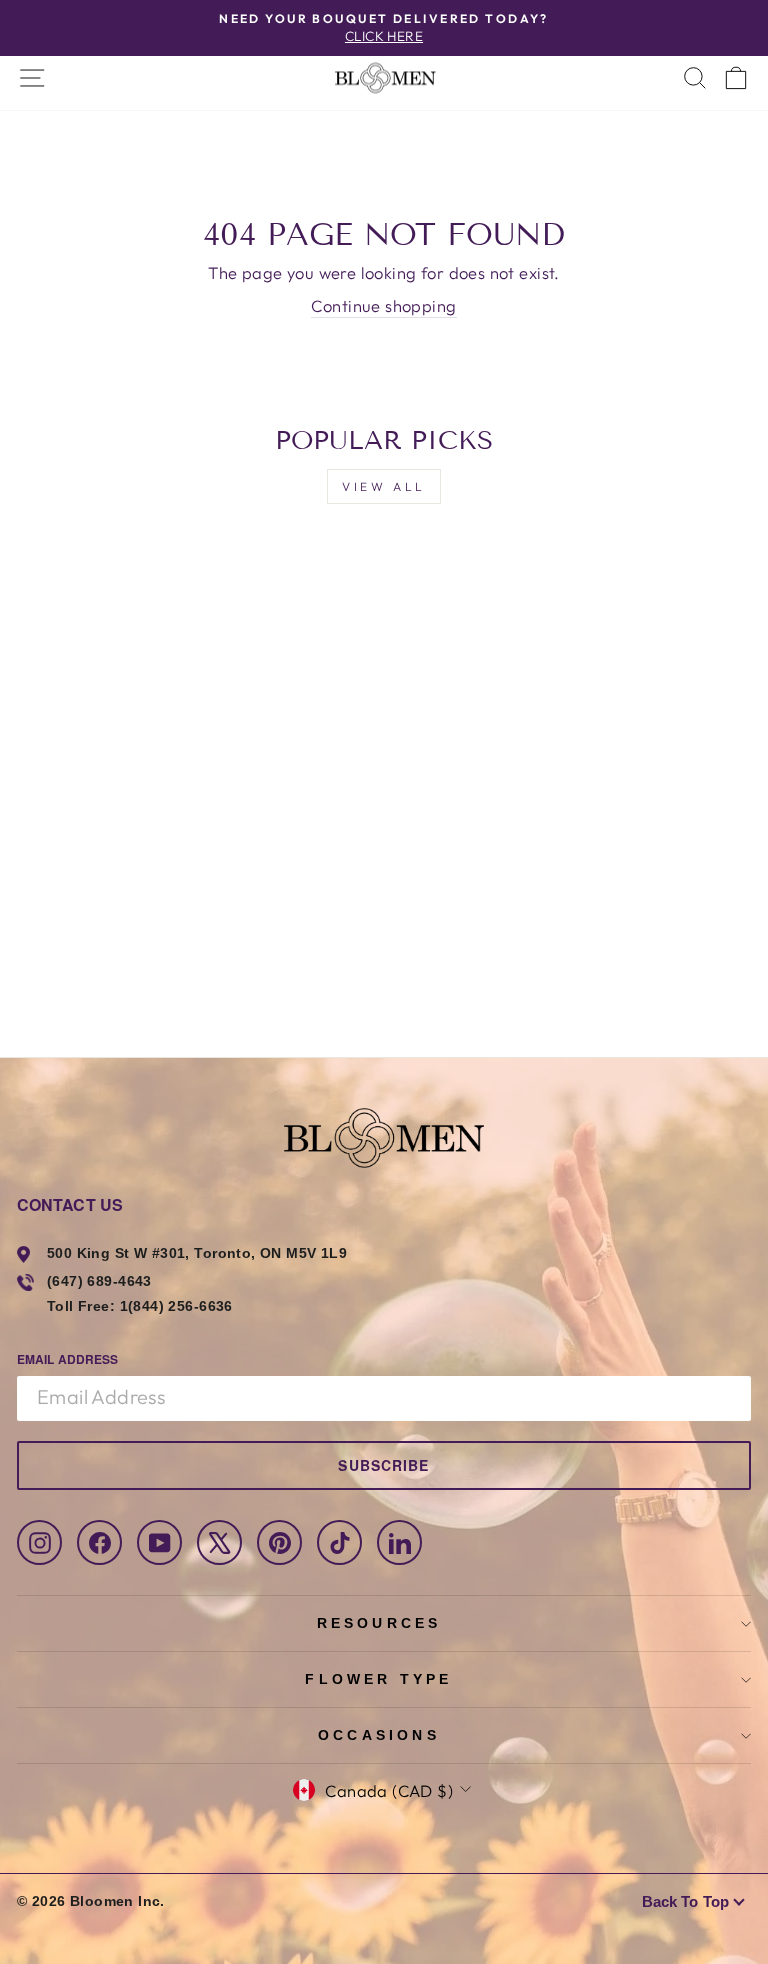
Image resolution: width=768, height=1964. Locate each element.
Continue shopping (383, 305)
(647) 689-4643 (99, 1281)
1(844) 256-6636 (176, 1306)
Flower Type (378, 1679)
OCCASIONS (379, 1735)
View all (384, 486)
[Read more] (384, 77)
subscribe (383, 1465)
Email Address (67, 1359)
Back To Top (685, 1901)
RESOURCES (379, 1623)
